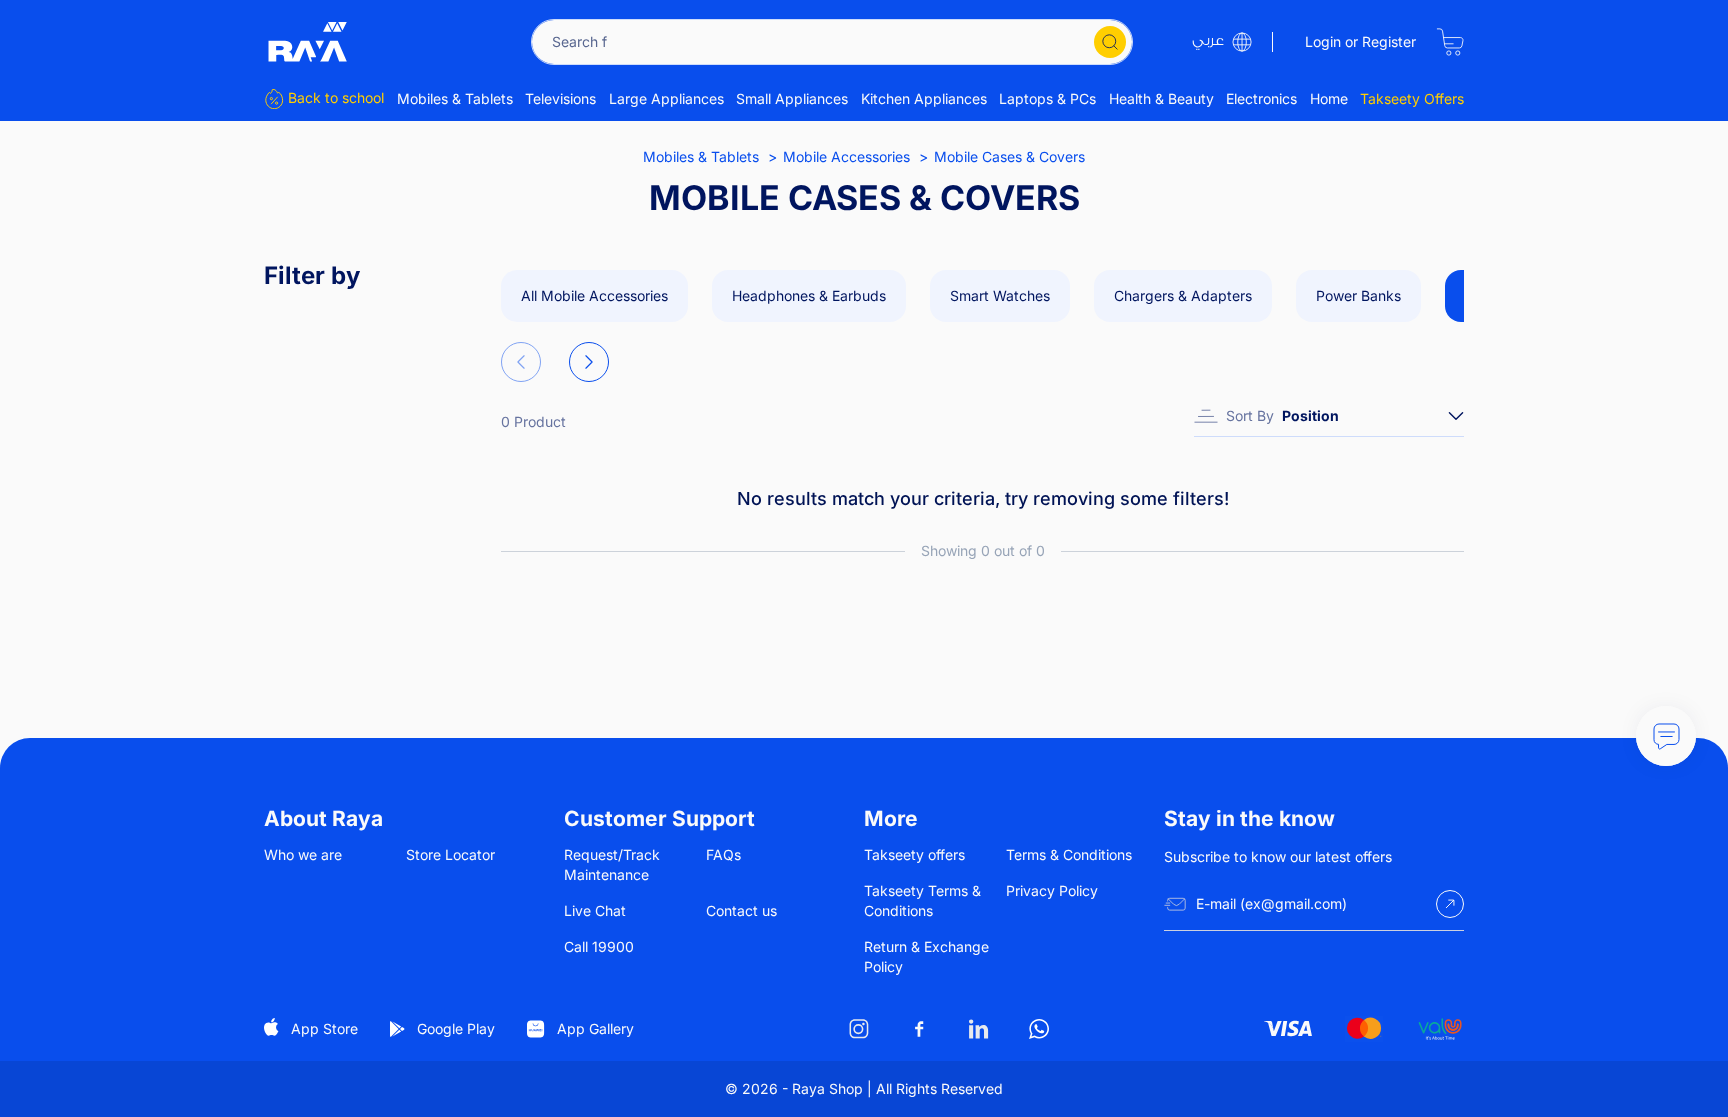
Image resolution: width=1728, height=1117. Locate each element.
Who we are (303, 854)
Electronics (1261, 98)
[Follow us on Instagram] (859, 1029)
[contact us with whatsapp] (1666, 736)
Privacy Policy (1052, 890)
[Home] (308, 42)
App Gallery (595, 1028)
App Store (324, 1028)
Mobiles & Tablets (455, 98)
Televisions (560, 98)
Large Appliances (666, 98)
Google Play (456, 1028)
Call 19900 (599, 946)
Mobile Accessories (846, 156)
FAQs (723, 854)
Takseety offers (914, 854)
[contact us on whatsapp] (1039, 1029)
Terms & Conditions (1069, 854)
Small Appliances (792, 98)
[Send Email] (1450, 904)
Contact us (741, 910)
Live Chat (595, 910)
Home (1329, 98)
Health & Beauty (1161, 98)
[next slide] (589, 362)
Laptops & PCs (1047, 98)
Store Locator (450, 854)
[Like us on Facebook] (919, 1029)
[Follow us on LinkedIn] (979, 1029)
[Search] (1110, 42)
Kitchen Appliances (924, 98)
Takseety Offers (1412, 98)
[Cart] (1450, 42)
